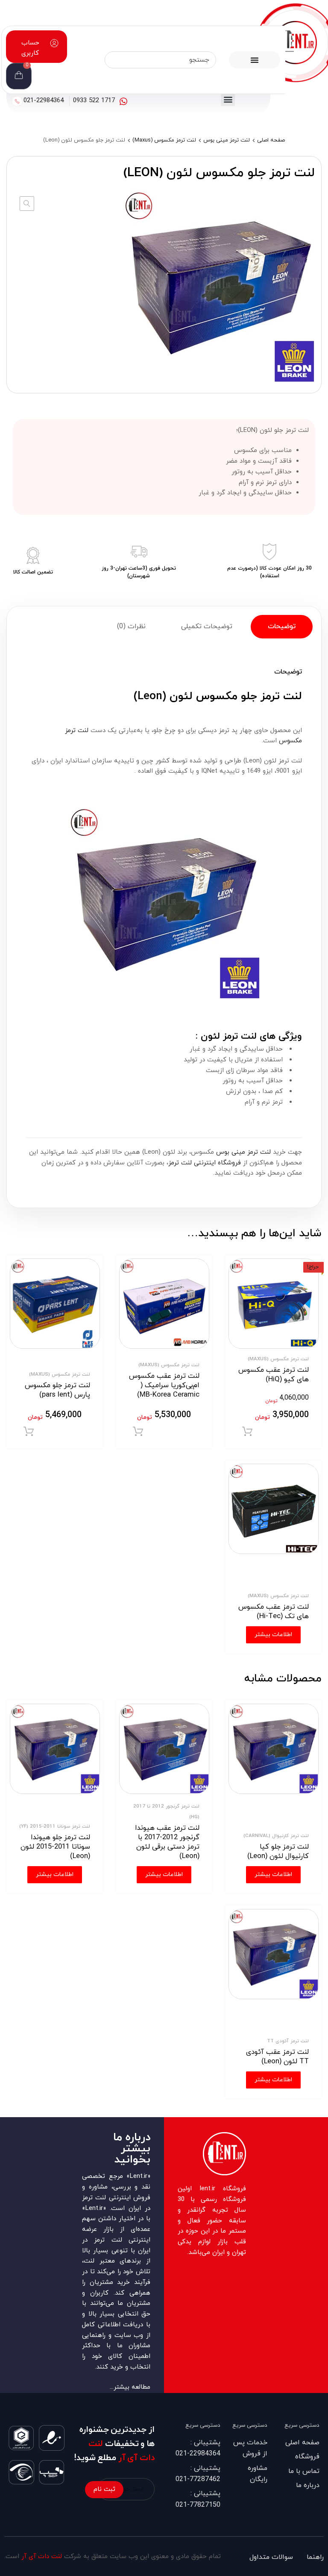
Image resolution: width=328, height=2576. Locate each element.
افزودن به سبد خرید (247, 1432)
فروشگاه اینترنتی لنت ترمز (205, 1163)
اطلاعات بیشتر (273, 1635)
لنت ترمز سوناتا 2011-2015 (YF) (55, 1826)
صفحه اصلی (271, 140)
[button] (228, 99)
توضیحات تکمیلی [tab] (207, 626)
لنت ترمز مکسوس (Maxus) (164, 140)
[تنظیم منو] (255, 60)
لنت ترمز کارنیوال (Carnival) (276, 1836)
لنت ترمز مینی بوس (227, 140)
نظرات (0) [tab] (131, 626)
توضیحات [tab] (282, 626)
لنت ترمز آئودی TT (288, 2041)
